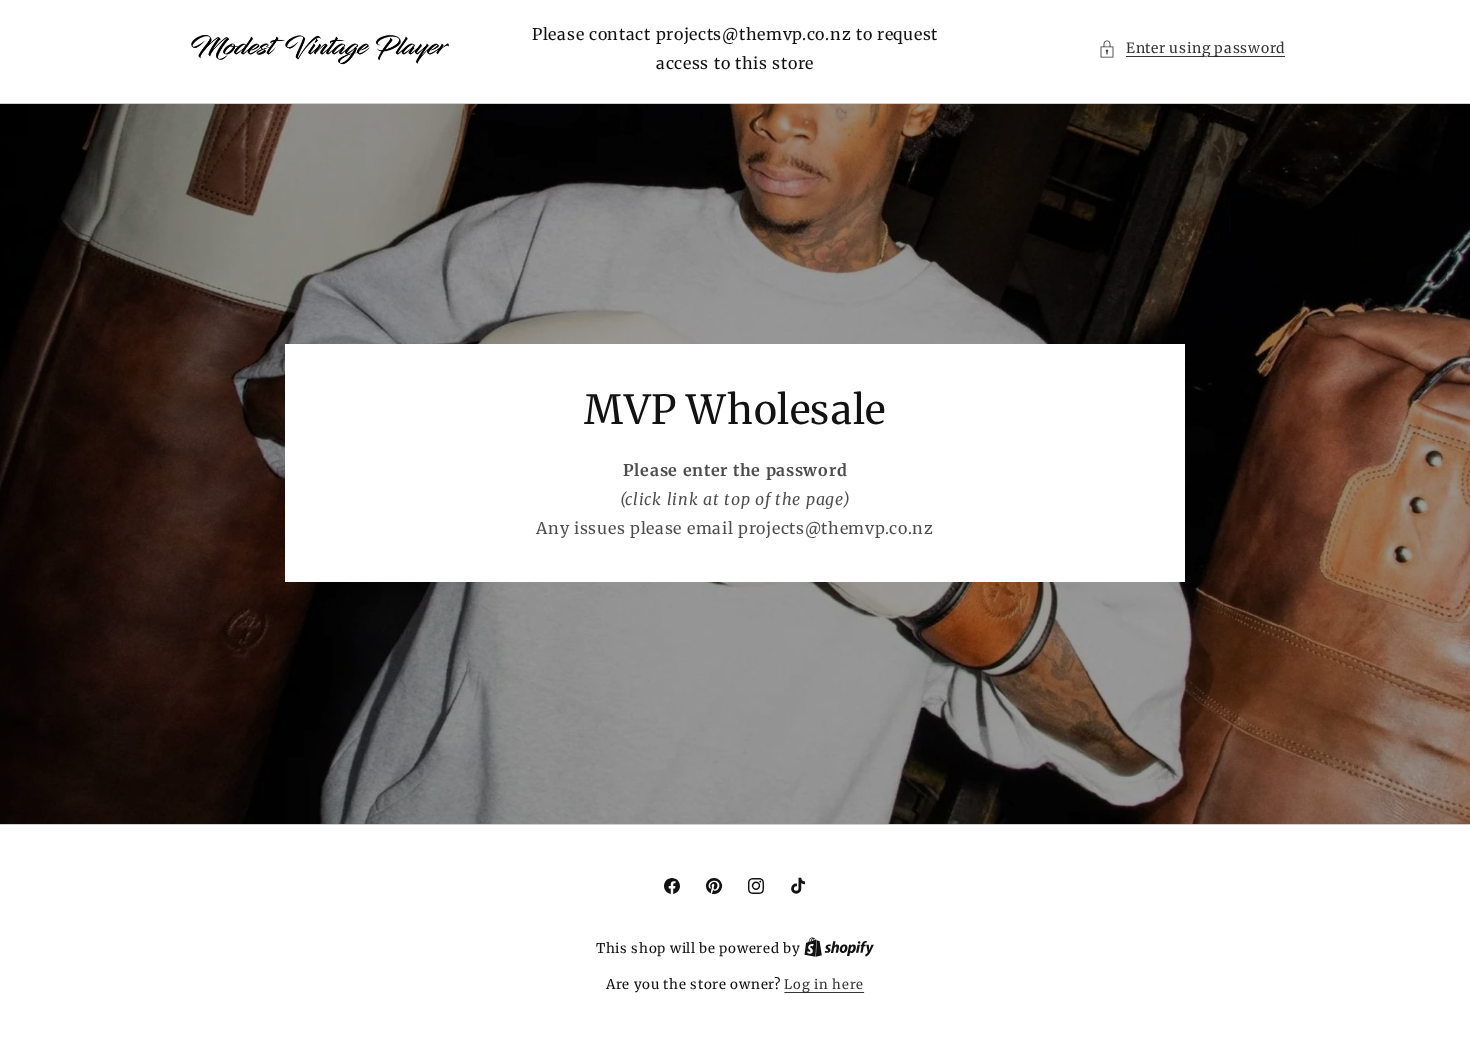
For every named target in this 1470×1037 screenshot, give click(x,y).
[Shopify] (839, 948)
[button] (1191, 48)
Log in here (824, 984)
